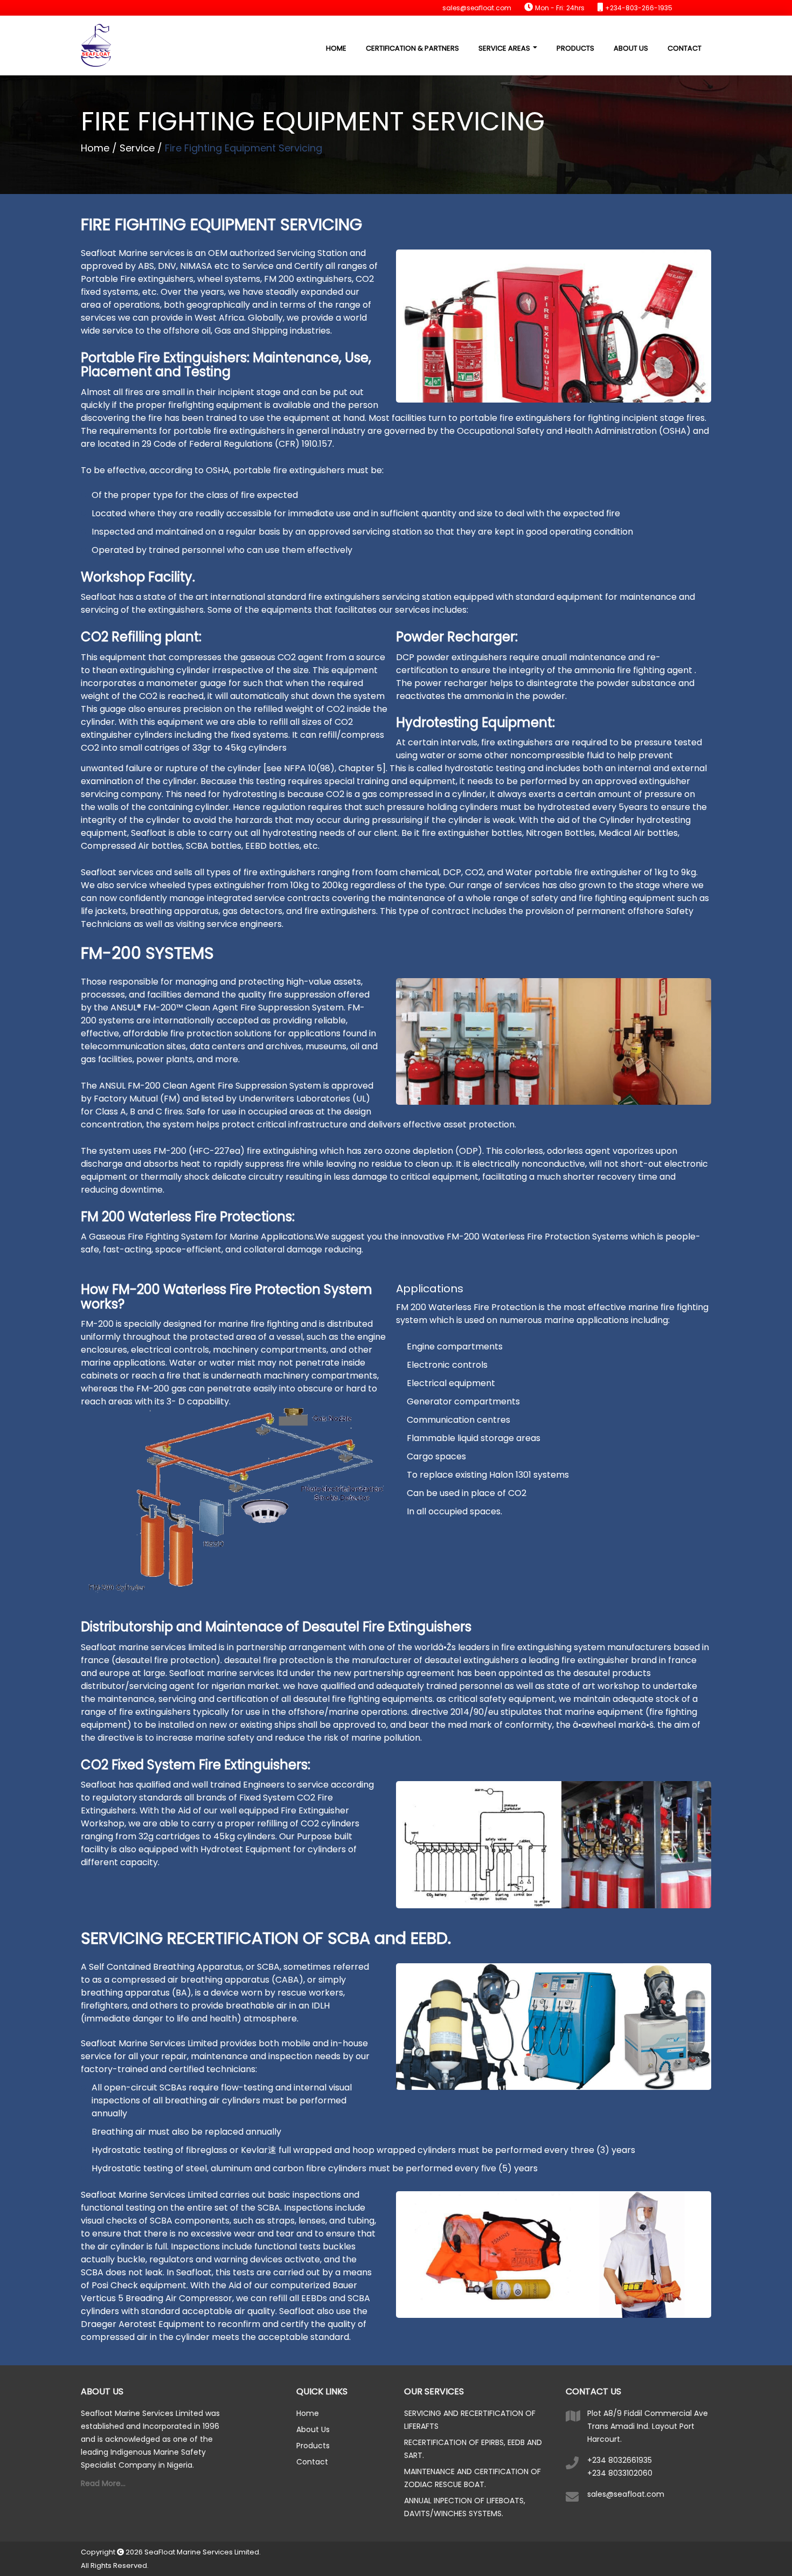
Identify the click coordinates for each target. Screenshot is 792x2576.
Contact (685, 48)
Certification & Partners (412, 48)
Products (575, 48)
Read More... (103, 2483)
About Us (631, 48)
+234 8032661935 (620, 2460)
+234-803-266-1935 (639, 8)
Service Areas (505, 48)
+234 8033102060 (620, 2473)
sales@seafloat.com (626, 2494)
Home (336, 48)
